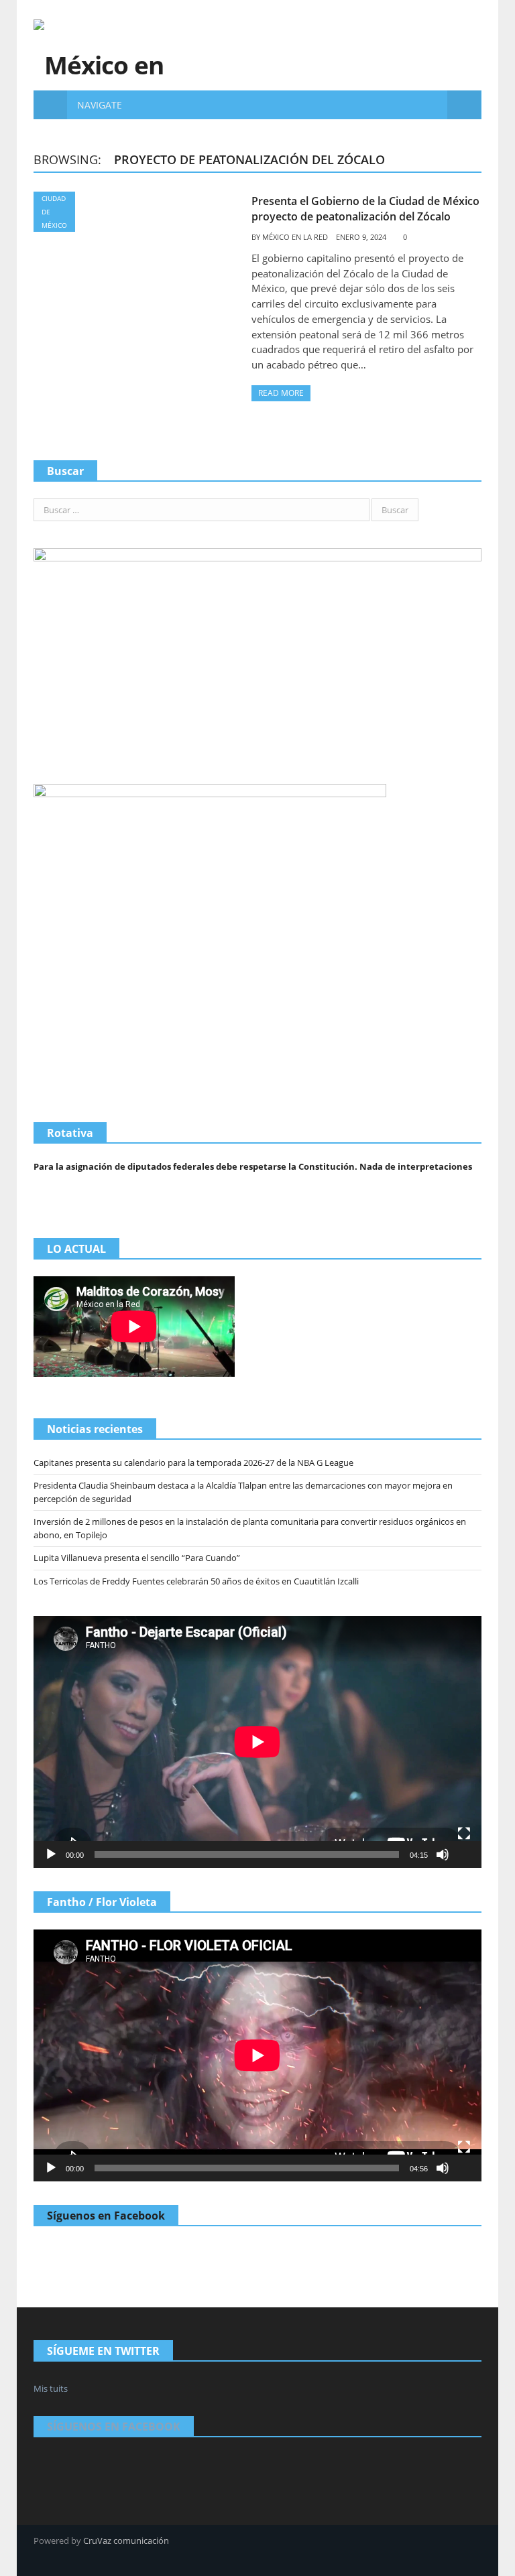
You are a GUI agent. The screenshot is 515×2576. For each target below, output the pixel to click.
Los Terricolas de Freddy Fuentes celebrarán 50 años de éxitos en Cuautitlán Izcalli (196, 1581)
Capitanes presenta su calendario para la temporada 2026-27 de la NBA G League (193, 1463)
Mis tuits (51, 2388)
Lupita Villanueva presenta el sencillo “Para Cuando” (137, 1558)
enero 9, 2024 (361, 237)
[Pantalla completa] (464, 1834)
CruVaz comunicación (126, 2540)
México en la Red (295, 237)
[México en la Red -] (99, 45)
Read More (281, 393)
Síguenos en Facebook (106, 2216)
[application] (257, 1742)
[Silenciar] (443, 1854)
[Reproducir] (51, 1854)
